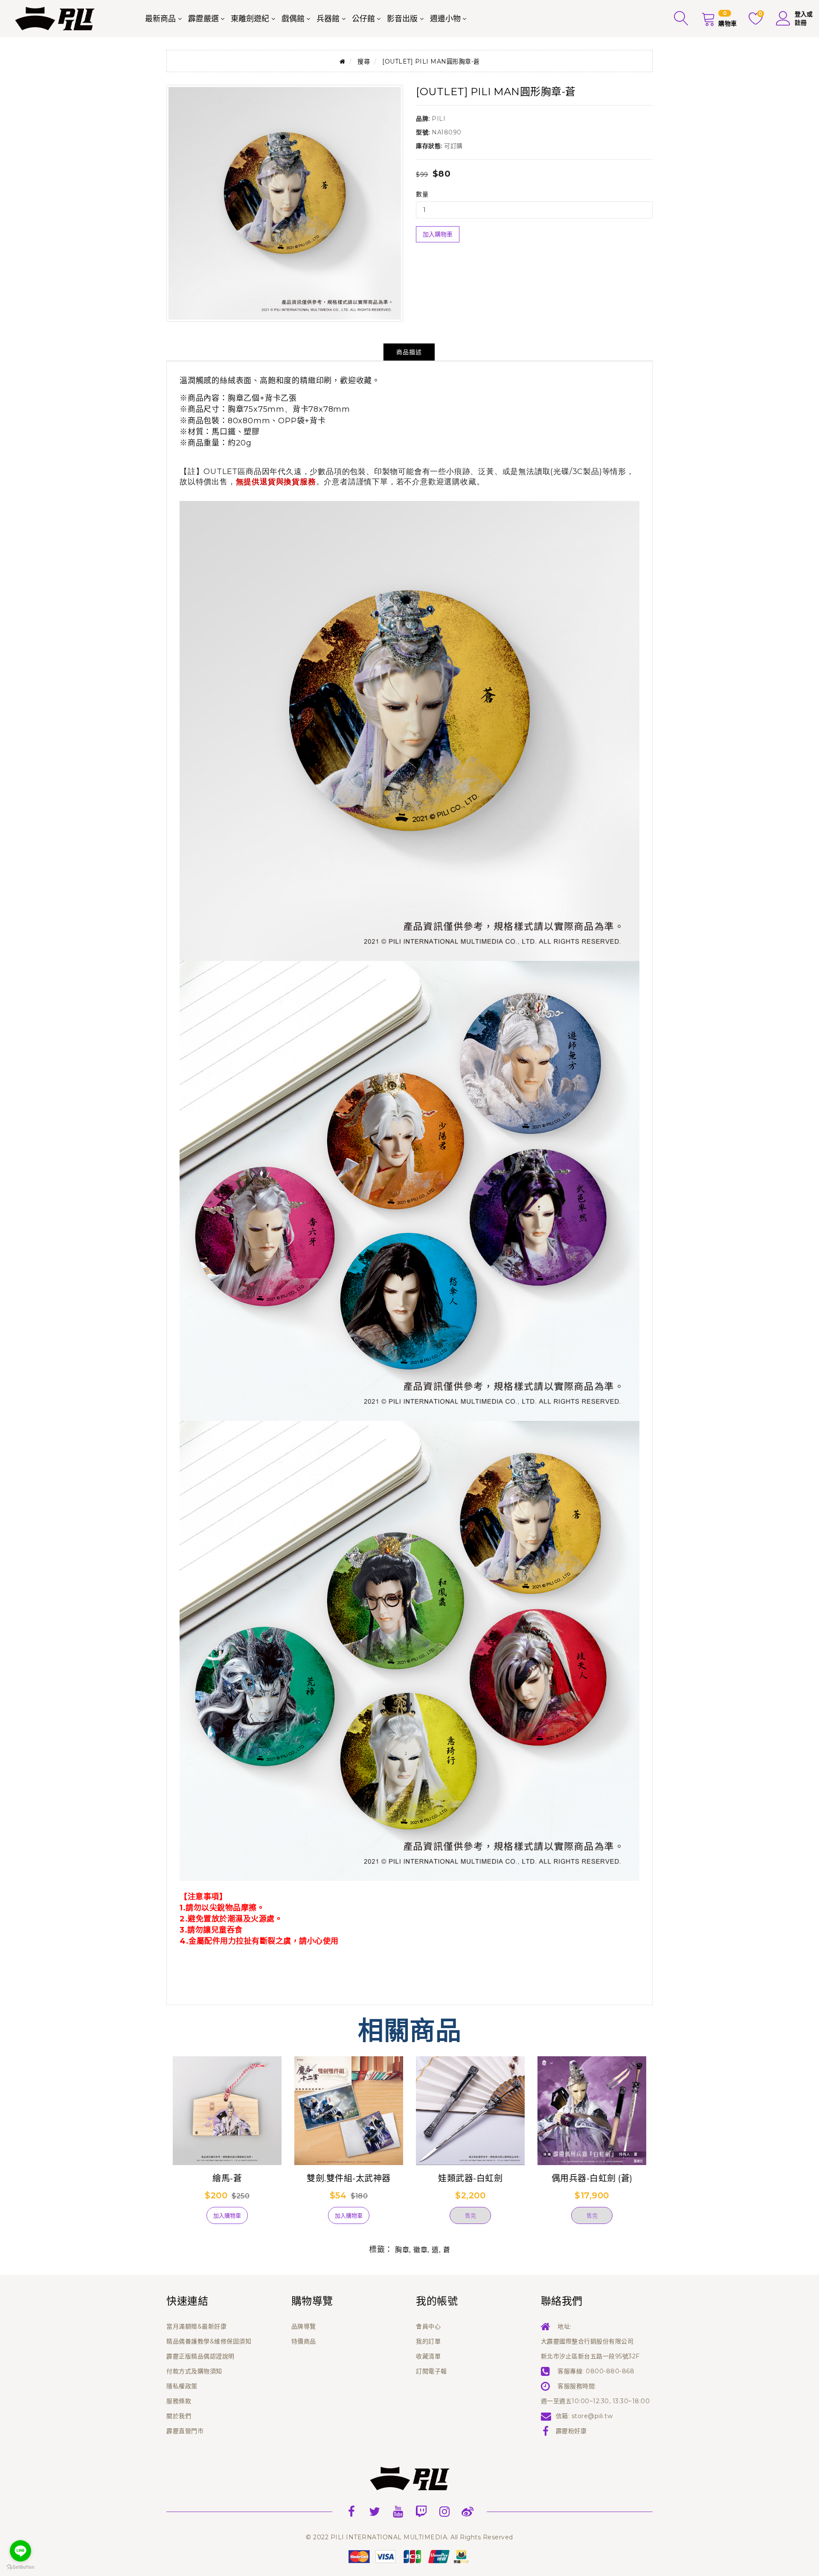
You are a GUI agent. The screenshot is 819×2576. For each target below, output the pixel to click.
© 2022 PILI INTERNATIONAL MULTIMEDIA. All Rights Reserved (409, 2537)
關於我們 (179, 2416)
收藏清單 (428, 2356)
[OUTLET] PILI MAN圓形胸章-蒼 (431, 61)
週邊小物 (445, 19)
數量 (422, 194)
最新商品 (160, 19)
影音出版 (402, 19)
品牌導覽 (304, 2326)
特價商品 (304, 2341)
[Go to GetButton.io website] (20, 2567)
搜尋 (364, 61)
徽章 (420, 2250)
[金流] (409, 2556)
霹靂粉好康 (571, 2431)
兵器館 (328, 19)
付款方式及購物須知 (194, 2371)
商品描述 (409, 352)
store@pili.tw (592, 2416)
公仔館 (363, 19)
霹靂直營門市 (185, 2431)
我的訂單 (428, 2341)
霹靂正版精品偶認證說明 (200, 2356)
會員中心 (428, 2326)
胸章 (402, 2250)
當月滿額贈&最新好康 (196, 2326)
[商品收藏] (188, 2219)
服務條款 (179, 2401)
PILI (439, 119)
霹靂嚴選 (203, 19)
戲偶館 (293, 19)
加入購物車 (438, 234)
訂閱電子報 (431, 2371)
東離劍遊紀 (250, 19)
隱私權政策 (182, 2386)
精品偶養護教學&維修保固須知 (209, 2341)
